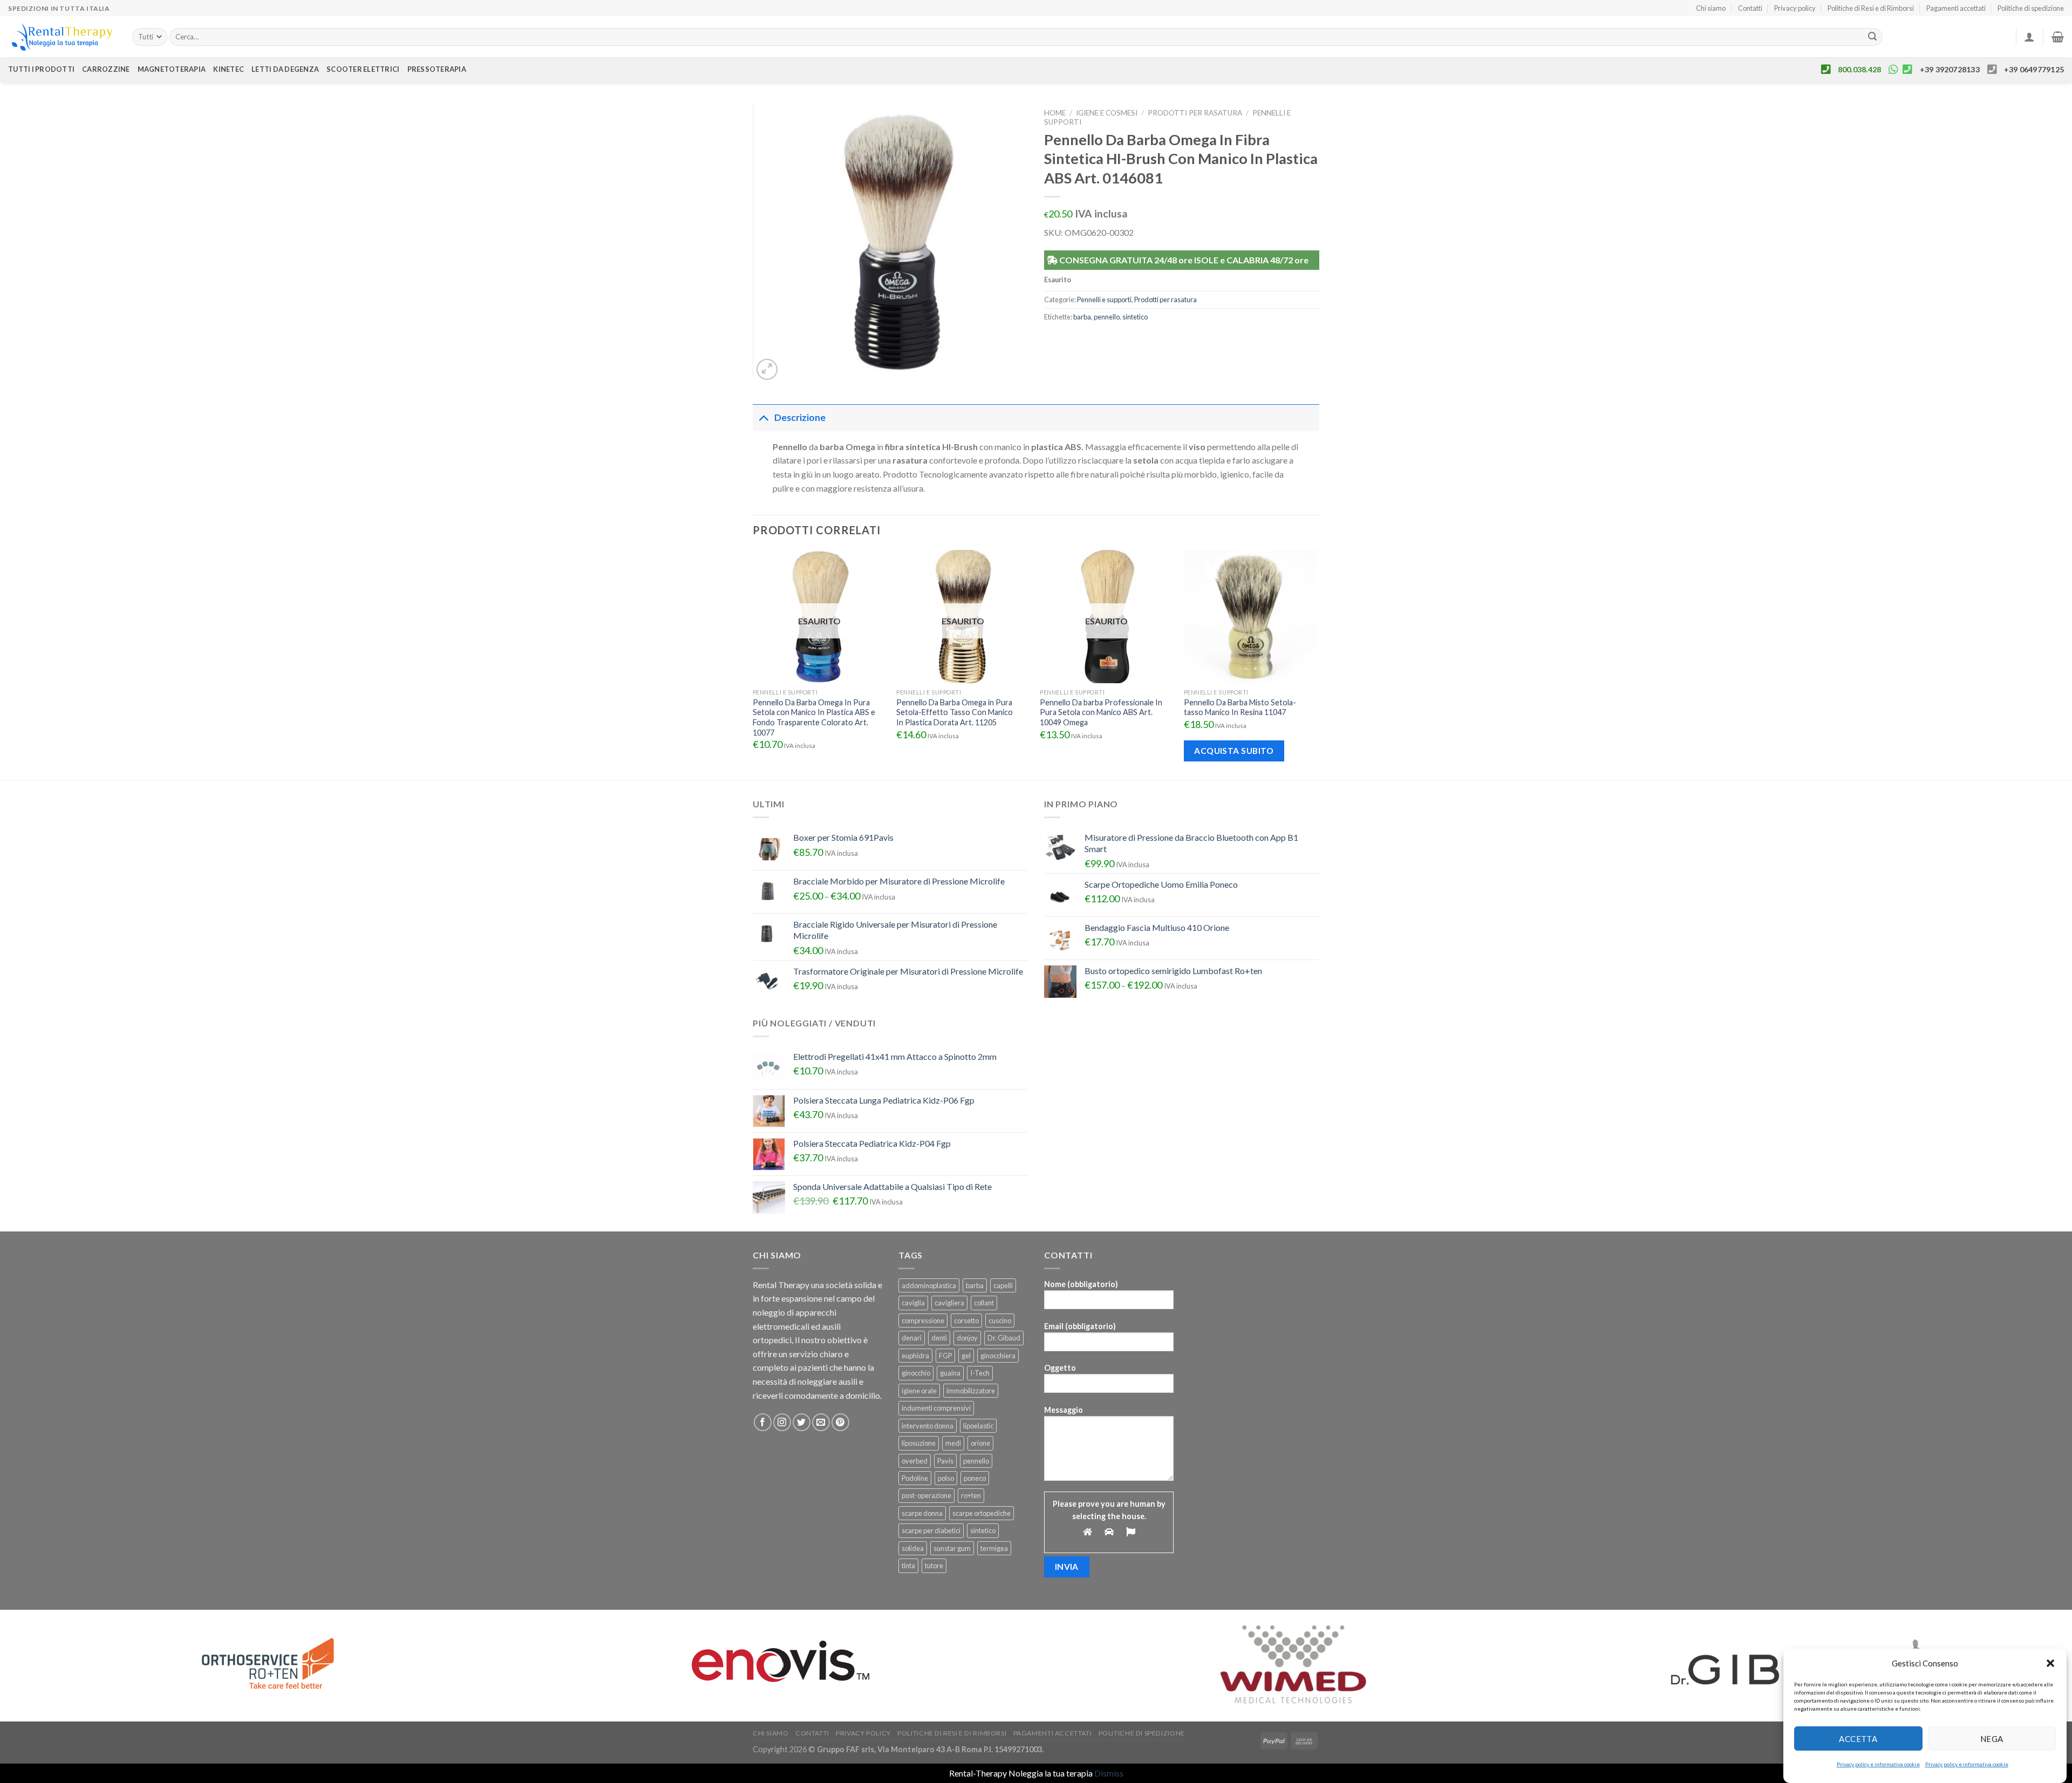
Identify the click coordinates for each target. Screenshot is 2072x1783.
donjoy (967, 1338)
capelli (1003, 1285)
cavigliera (949, 1303)
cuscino (1000, 1321)
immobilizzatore (971, 1391)
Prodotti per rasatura (1195, 113)
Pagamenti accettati (1956, 8)
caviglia (913, 1303)
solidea (913, 1548)
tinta (908, 1566)
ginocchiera (998, 1356)
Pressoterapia (437, 69)
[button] (2050, 1663)
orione (980, 1443)
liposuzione (919, 1443)
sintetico (1135, 317)
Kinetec (229, 69)
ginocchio (916, 1373)
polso (946, 1478)
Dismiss (1109, 1773)
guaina (950, 1373)
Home (1055, 113)
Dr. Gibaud (1004, 1338)
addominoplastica (929, 1285)
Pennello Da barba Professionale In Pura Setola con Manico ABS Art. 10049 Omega (1101, 712)
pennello (1107, 317)
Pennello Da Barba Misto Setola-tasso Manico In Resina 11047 (1240, 707)
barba (1082, 317)
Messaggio (1064, 1410)
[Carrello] (2058, 37)
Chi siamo (1711, 8)
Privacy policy (1795, 8)
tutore (934, 1566)
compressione (923, 1321)
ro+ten (971, 1495)
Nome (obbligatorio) (1081, 1284)
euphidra (915, 1356)
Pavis (945, 1461)
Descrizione (800, 417)
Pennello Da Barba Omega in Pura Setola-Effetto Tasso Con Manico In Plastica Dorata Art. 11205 (955, 712)
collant (984, 1303)
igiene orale (919, 1391)
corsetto (966, 1321)
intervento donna (928, 1426)
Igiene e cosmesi (1107, 113)
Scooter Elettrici (363, 69)
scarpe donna (922, 1513)
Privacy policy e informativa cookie (1878, 1764)
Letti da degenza (285, 69)
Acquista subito (1234, 751)
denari (912, 1338)
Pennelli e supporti (1104, 300)
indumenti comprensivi (936, 1408)
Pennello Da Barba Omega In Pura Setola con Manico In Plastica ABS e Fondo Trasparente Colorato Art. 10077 (814, 717)
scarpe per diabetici (931, 1530)
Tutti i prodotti (41, 69)
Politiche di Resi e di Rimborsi (1871, 8)
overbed (915, 1461)
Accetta (1858, 1738)
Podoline (915, 1478)
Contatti (1750, 8)
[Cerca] (1872, 37)
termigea (994, 1548)
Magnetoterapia (172, 69)
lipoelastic (978, 1426)
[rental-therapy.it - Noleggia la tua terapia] (62, 37)
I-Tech (980, 1373)
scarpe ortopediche (982, 1513)
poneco (975, 1478)
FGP (945, 1356)
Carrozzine (106, 69)
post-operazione (926, 1495)
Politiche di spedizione (2031, 8)
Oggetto (1060, 1368)
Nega (1992, 1738)
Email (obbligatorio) (1080, 1326)
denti (939, 1338)
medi (953, 1443)
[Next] (1316, 664)
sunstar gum (952, 1548)
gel (966, 1356)
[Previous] (753, 664)
